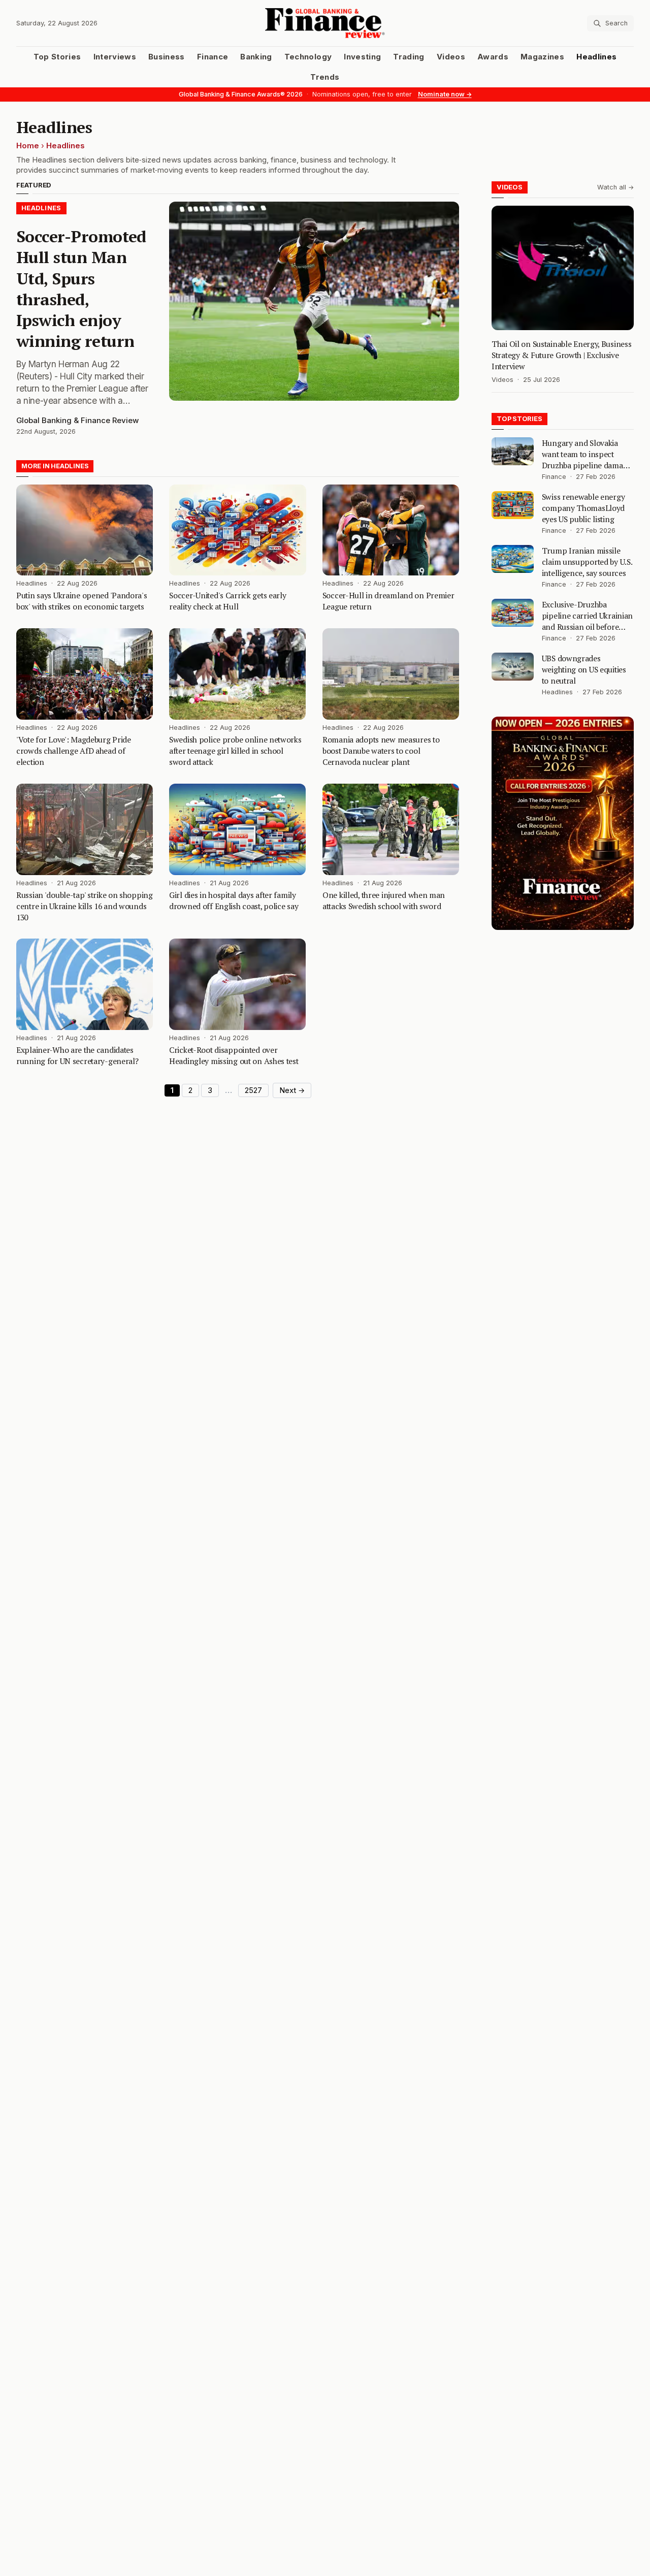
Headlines (596, 57)
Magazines (542, 57)
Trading (409, 57)
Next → (292, 1090)
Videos (451, 57)
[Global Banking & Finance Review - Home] (325, 23)
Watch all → (615, 187)
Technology (308, 57)
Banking (256, 57)
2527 (253, 1090)
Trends (325, 77)
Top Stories (57, 57)
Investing (362, 57)
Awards (493, 57)
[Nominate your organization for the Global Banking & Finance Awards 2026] (563, 823)
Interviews (115, 57)
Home (28, 146)
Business (167, 57)
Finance (213, 57)
